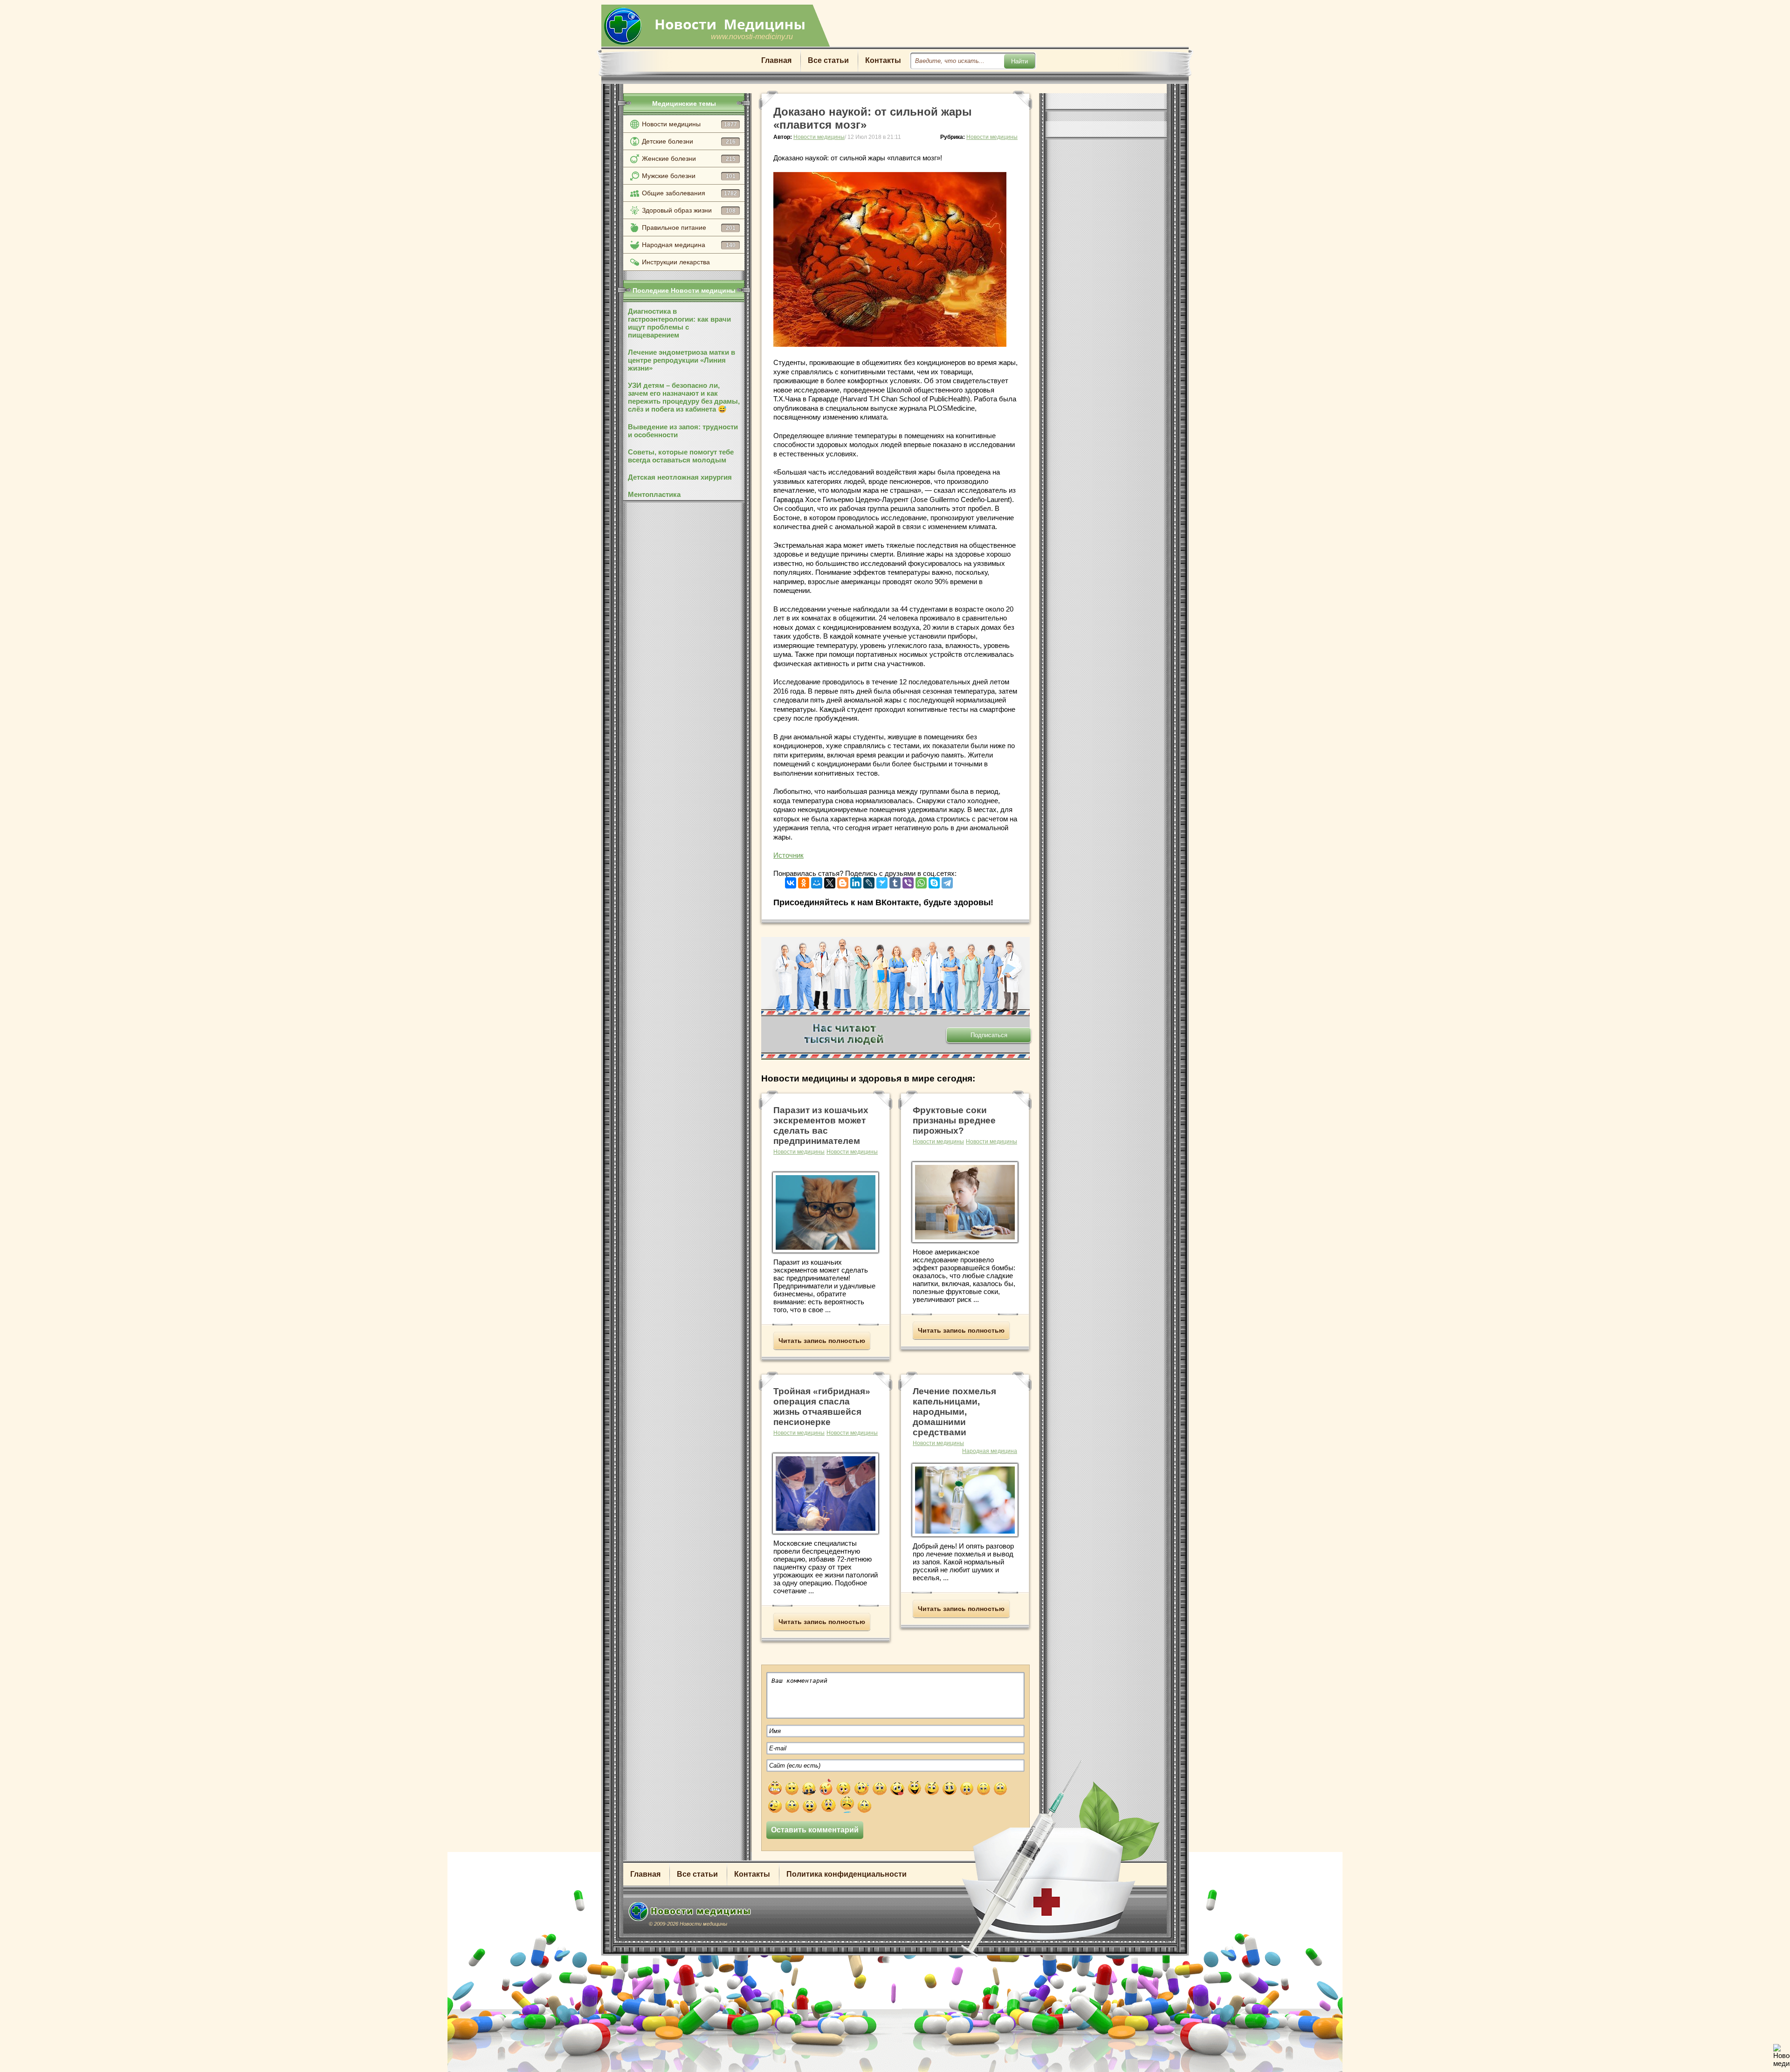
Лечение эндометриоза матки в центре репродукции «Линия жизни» (682, 360)
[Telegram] (947, 881)
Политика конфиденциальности (847, 1874)
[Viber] (908, 881)
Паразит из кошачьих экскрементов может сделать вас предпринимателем (821, 1125)
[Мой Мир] (817, 881)
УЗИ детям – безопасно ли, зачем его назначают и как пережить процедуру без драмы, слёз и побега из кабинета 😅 (684, 397)
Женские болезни (689, 158)
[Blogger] (843, 881)
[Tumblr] (895, 881)
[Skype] (934, 881)
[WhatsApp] (921, 881)
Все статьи (828, 60)
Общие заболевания (689, 193)
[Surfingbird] (882, 881)
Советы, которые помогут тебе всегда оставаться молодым (681, 456)
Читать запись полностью (822, 1341)
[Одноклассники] (804, 881)
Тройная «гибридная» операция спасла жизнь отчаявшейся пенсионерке (822, 1407)
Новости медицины (689, 124)
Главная (776, 60)
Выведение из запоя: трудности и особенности (683, 431)
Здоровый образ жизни (689, 210)
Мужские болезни (689, 176)
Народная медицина (689, 245)
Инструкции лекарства (676, 262)
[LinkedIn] (856, 881)
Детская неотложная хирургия (680, 477)
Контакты (883, 60)
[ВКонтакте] (791, 881)
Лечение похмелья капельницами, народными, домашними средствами (954, 1412)
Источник (788, 855)
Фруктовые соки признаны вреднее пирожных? (954, 1120)
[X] (830, 881)
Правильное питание (689, 227)
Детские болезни (689, 141)
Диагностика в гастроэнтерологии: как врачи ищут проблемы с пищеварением (679, 323)
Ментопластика (654, 494)
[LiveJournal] (869, 881)
